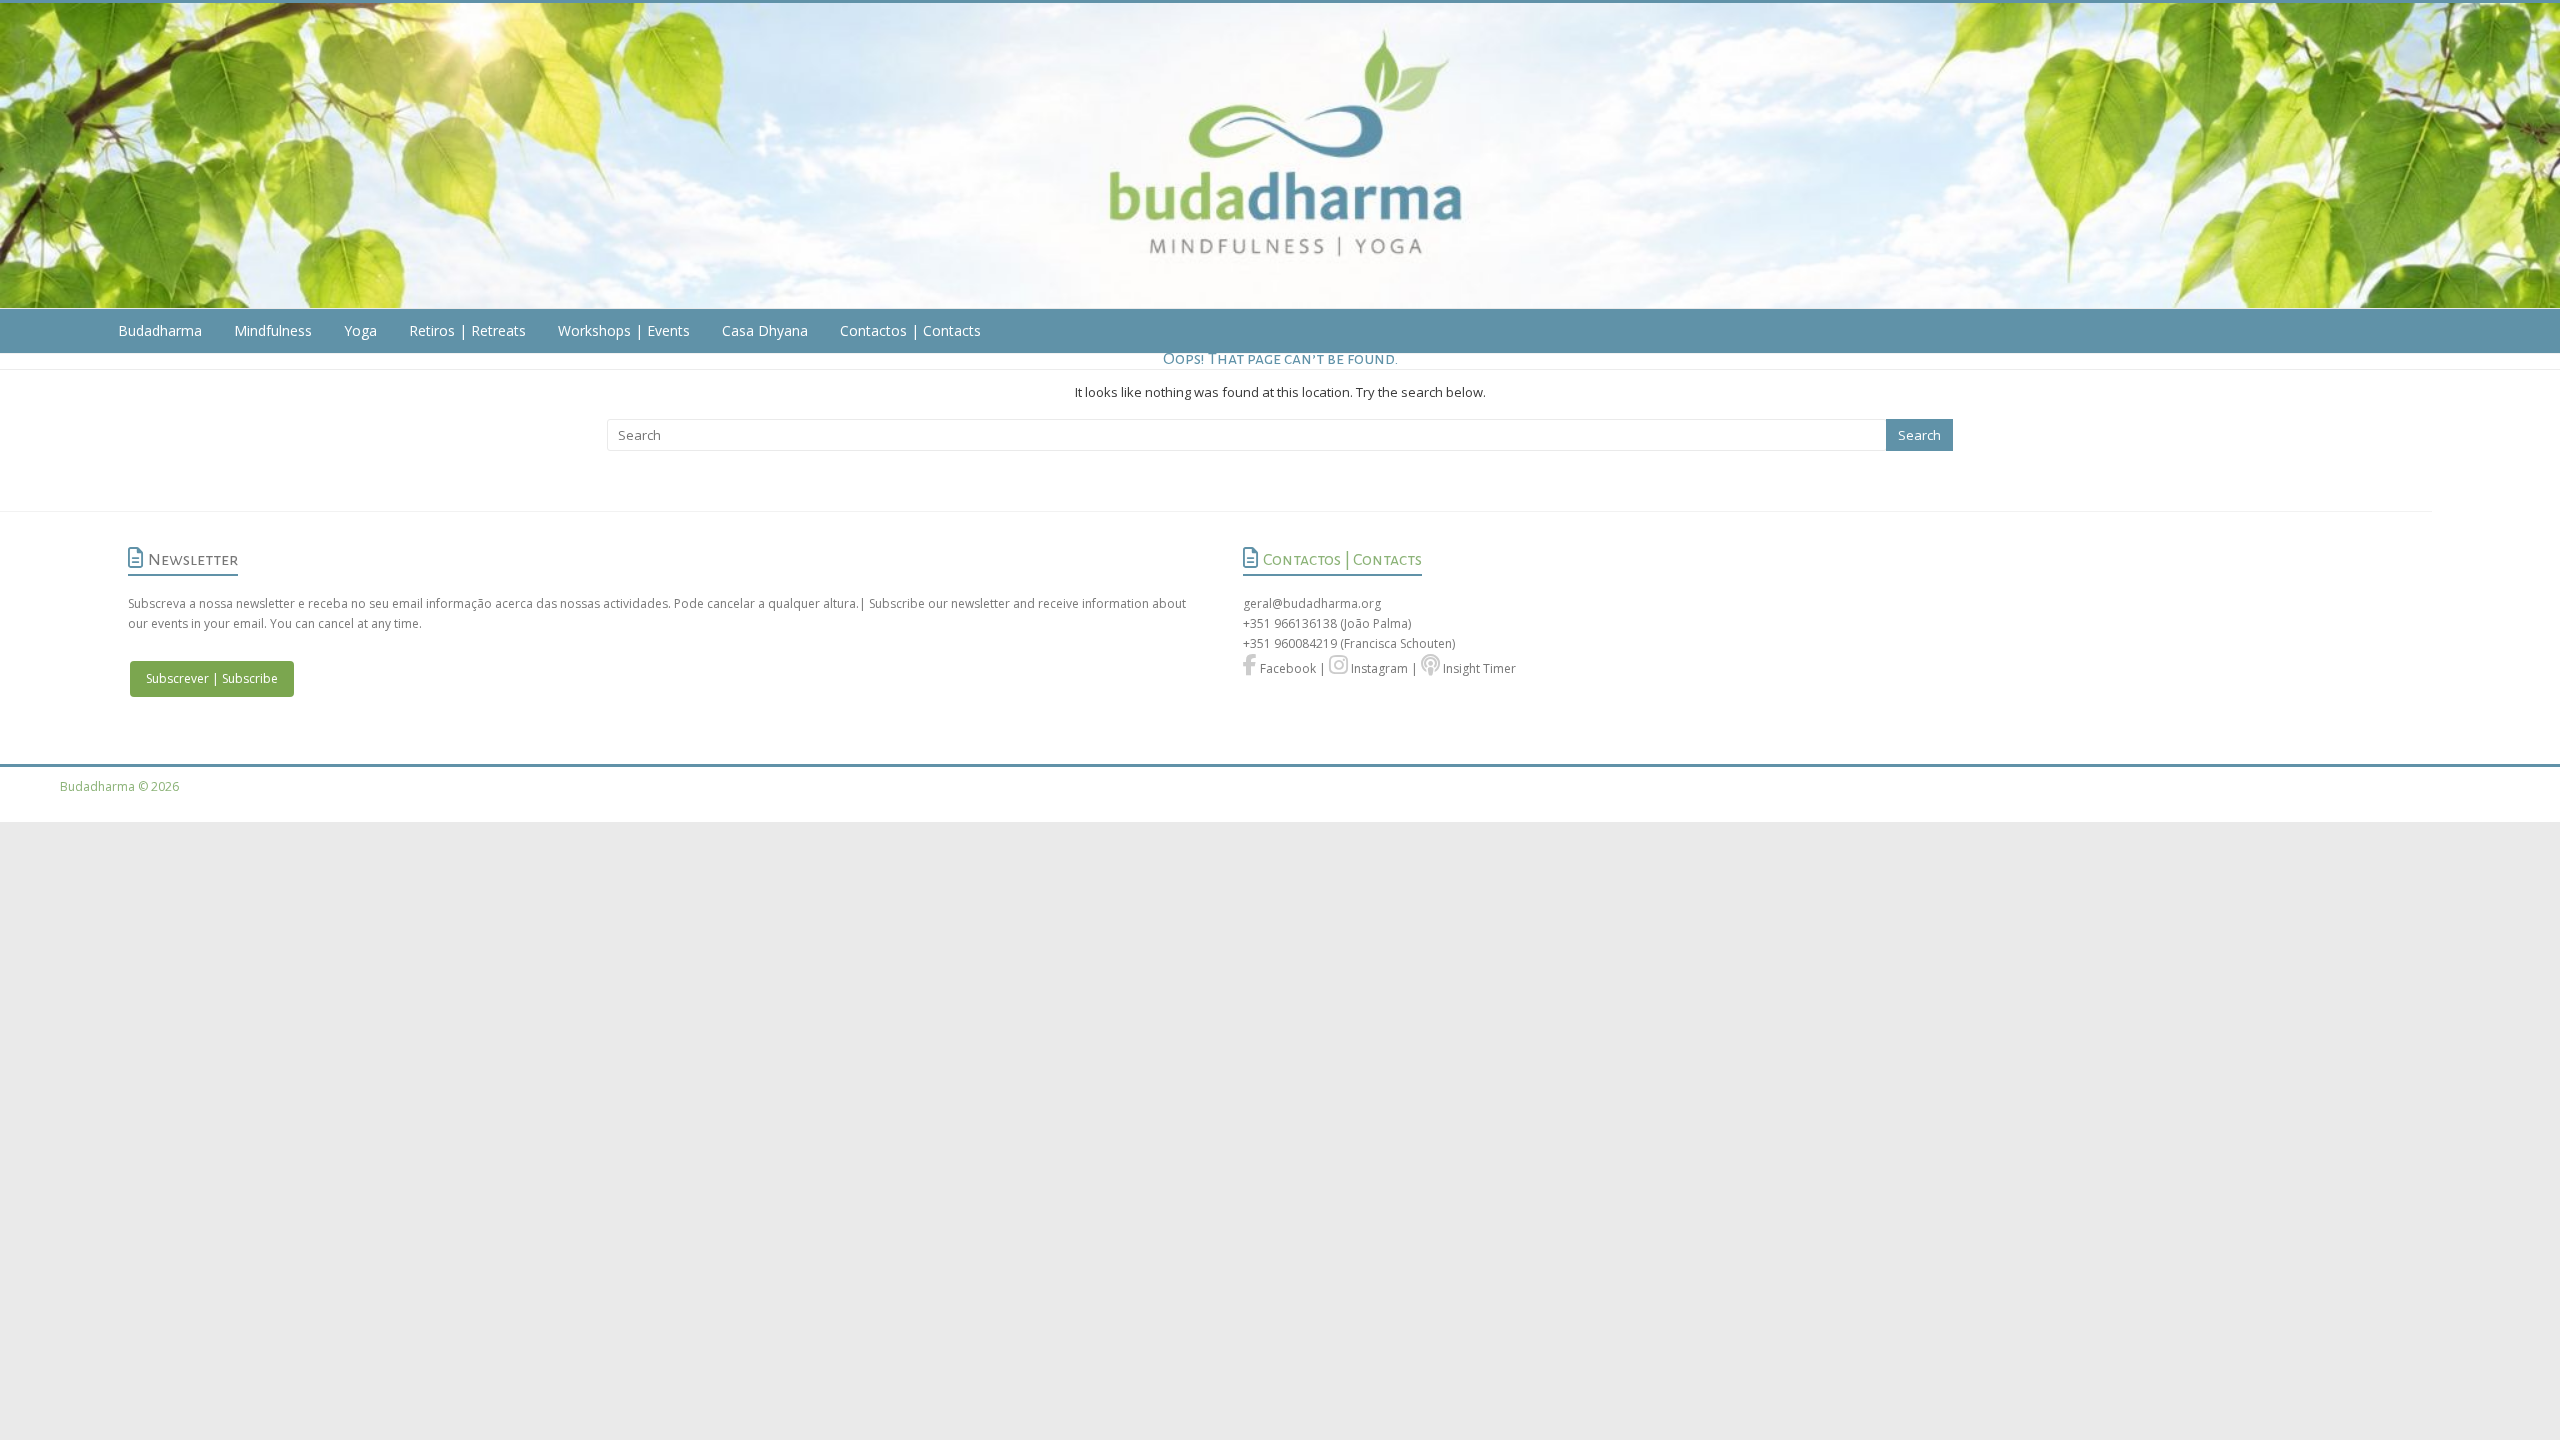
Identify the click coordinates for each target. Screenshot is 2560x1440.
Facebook (1286, 668)
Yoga (360, 330)
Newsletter (193, 560)
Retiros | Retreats (467, 330)
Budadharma (160, 330)
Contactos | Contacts (910, 330)
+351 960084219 (1291, 643)
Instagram (1378, 668)
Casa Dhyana (765, 330)
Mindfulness (273, 330)
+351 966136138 (1290, 623)
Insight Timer (1478, 668)
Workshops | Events (624, 330)
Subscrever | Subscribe (212, 678)
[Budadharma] (1280, 156)
